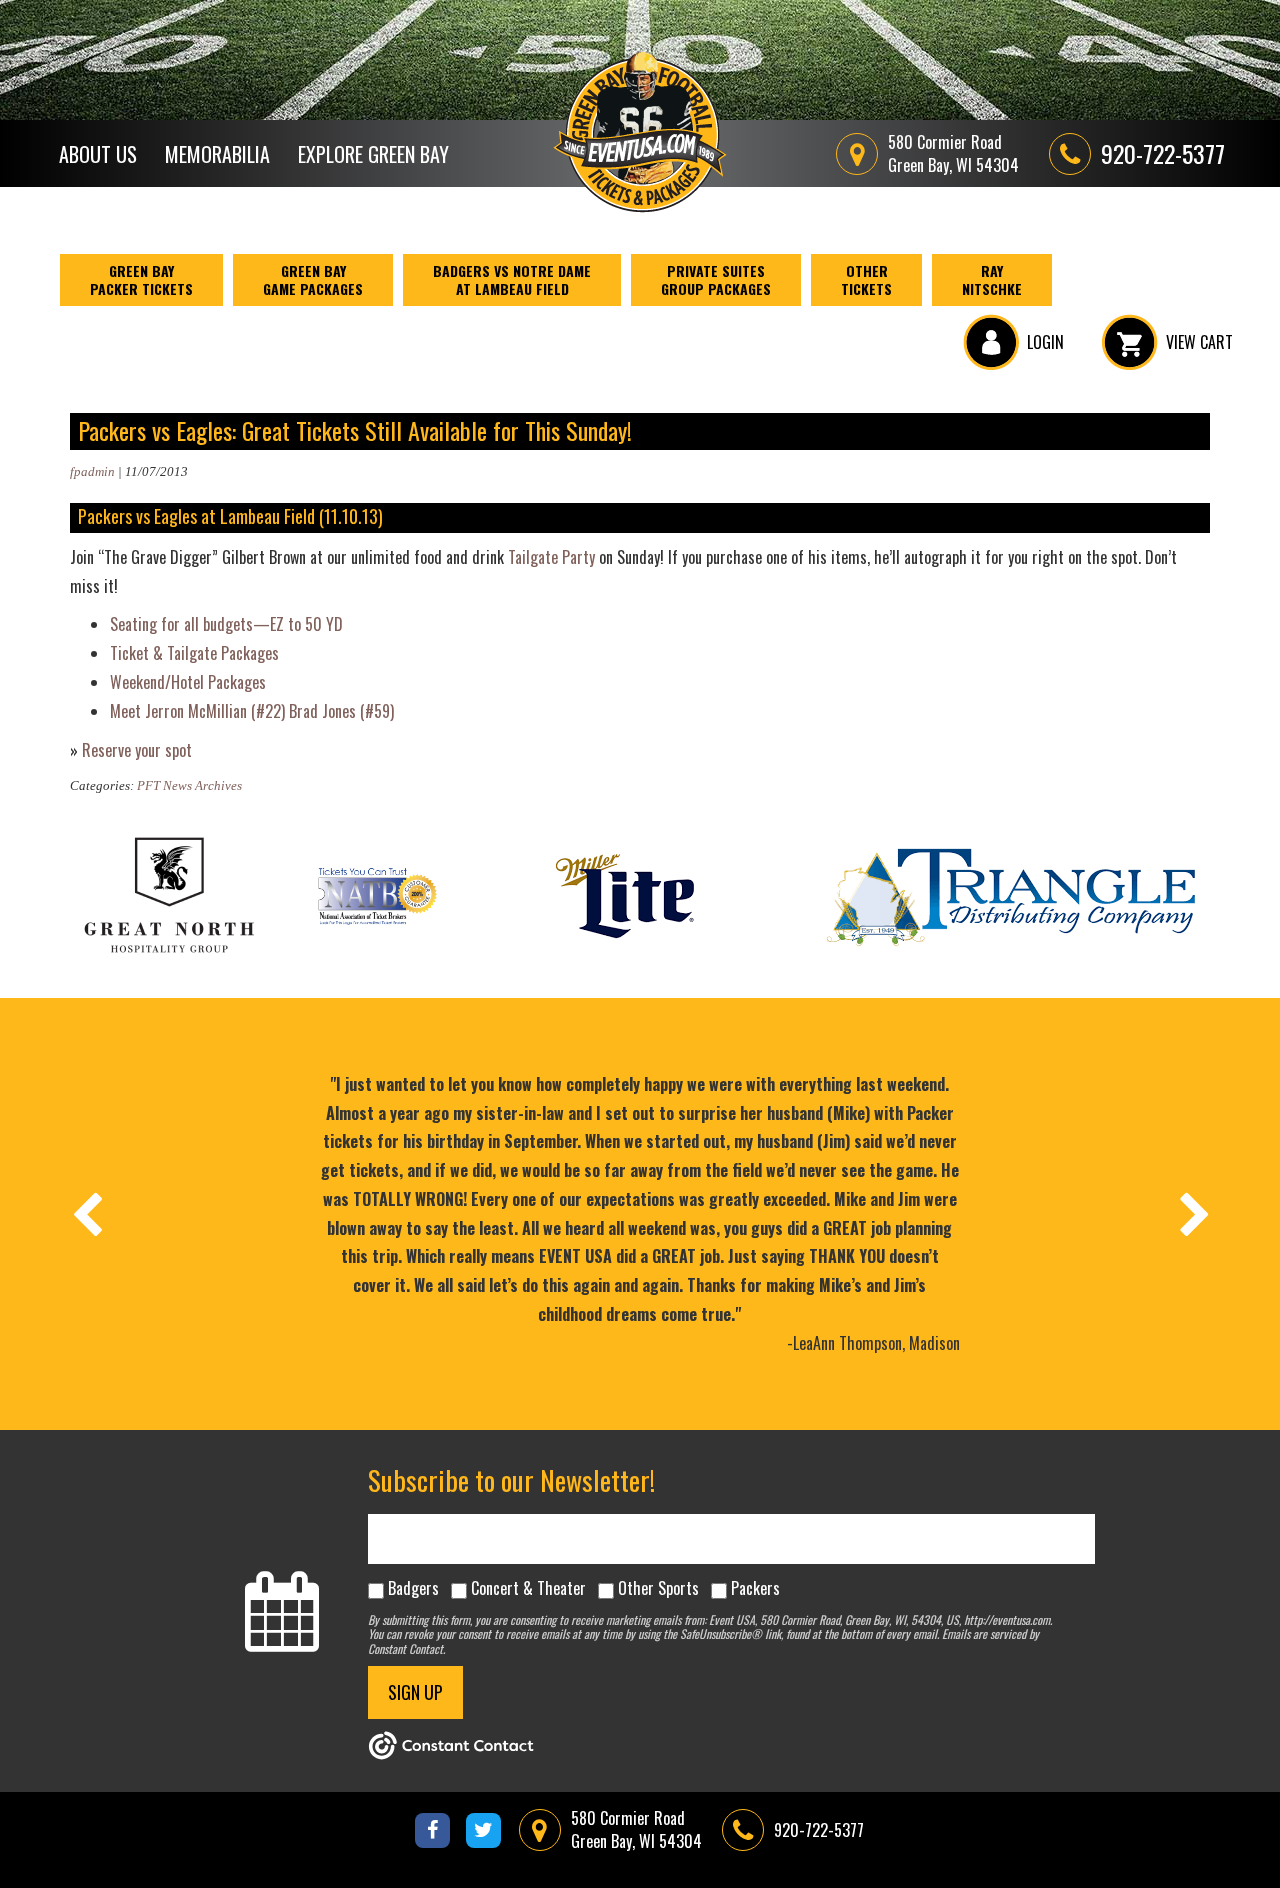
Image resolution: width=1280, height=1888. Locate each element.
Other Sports (658, 1588)
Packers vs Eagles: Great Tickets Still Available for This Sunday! (355, 430)
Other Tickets (866, 279)
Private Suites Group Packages (716, 279)
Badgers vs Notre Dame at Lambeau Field (512, 279)
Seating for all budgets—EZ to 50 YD (226, 624)
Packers (755, 1588)
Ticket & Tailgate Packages (194, 653)
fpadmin (92, 471)
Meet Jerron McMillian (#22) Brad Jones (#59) (252, 711)
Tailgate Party (551, 557)
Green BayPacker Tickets (141, 279)
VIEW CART (1199, 342)
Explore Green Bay (373, 154)
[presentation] (86, 1214)
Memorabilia (217, 154)
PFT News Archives (189, 785)
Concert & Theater (528, 1588)
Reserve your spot (137, 750)
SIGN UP (415, 1692)
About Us (98, 154)
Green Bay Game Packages (313, 279)
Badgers (413, 1588)
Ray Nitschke (992, 279)
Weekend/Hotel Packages (188, 682)
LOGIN (1045, 342)
